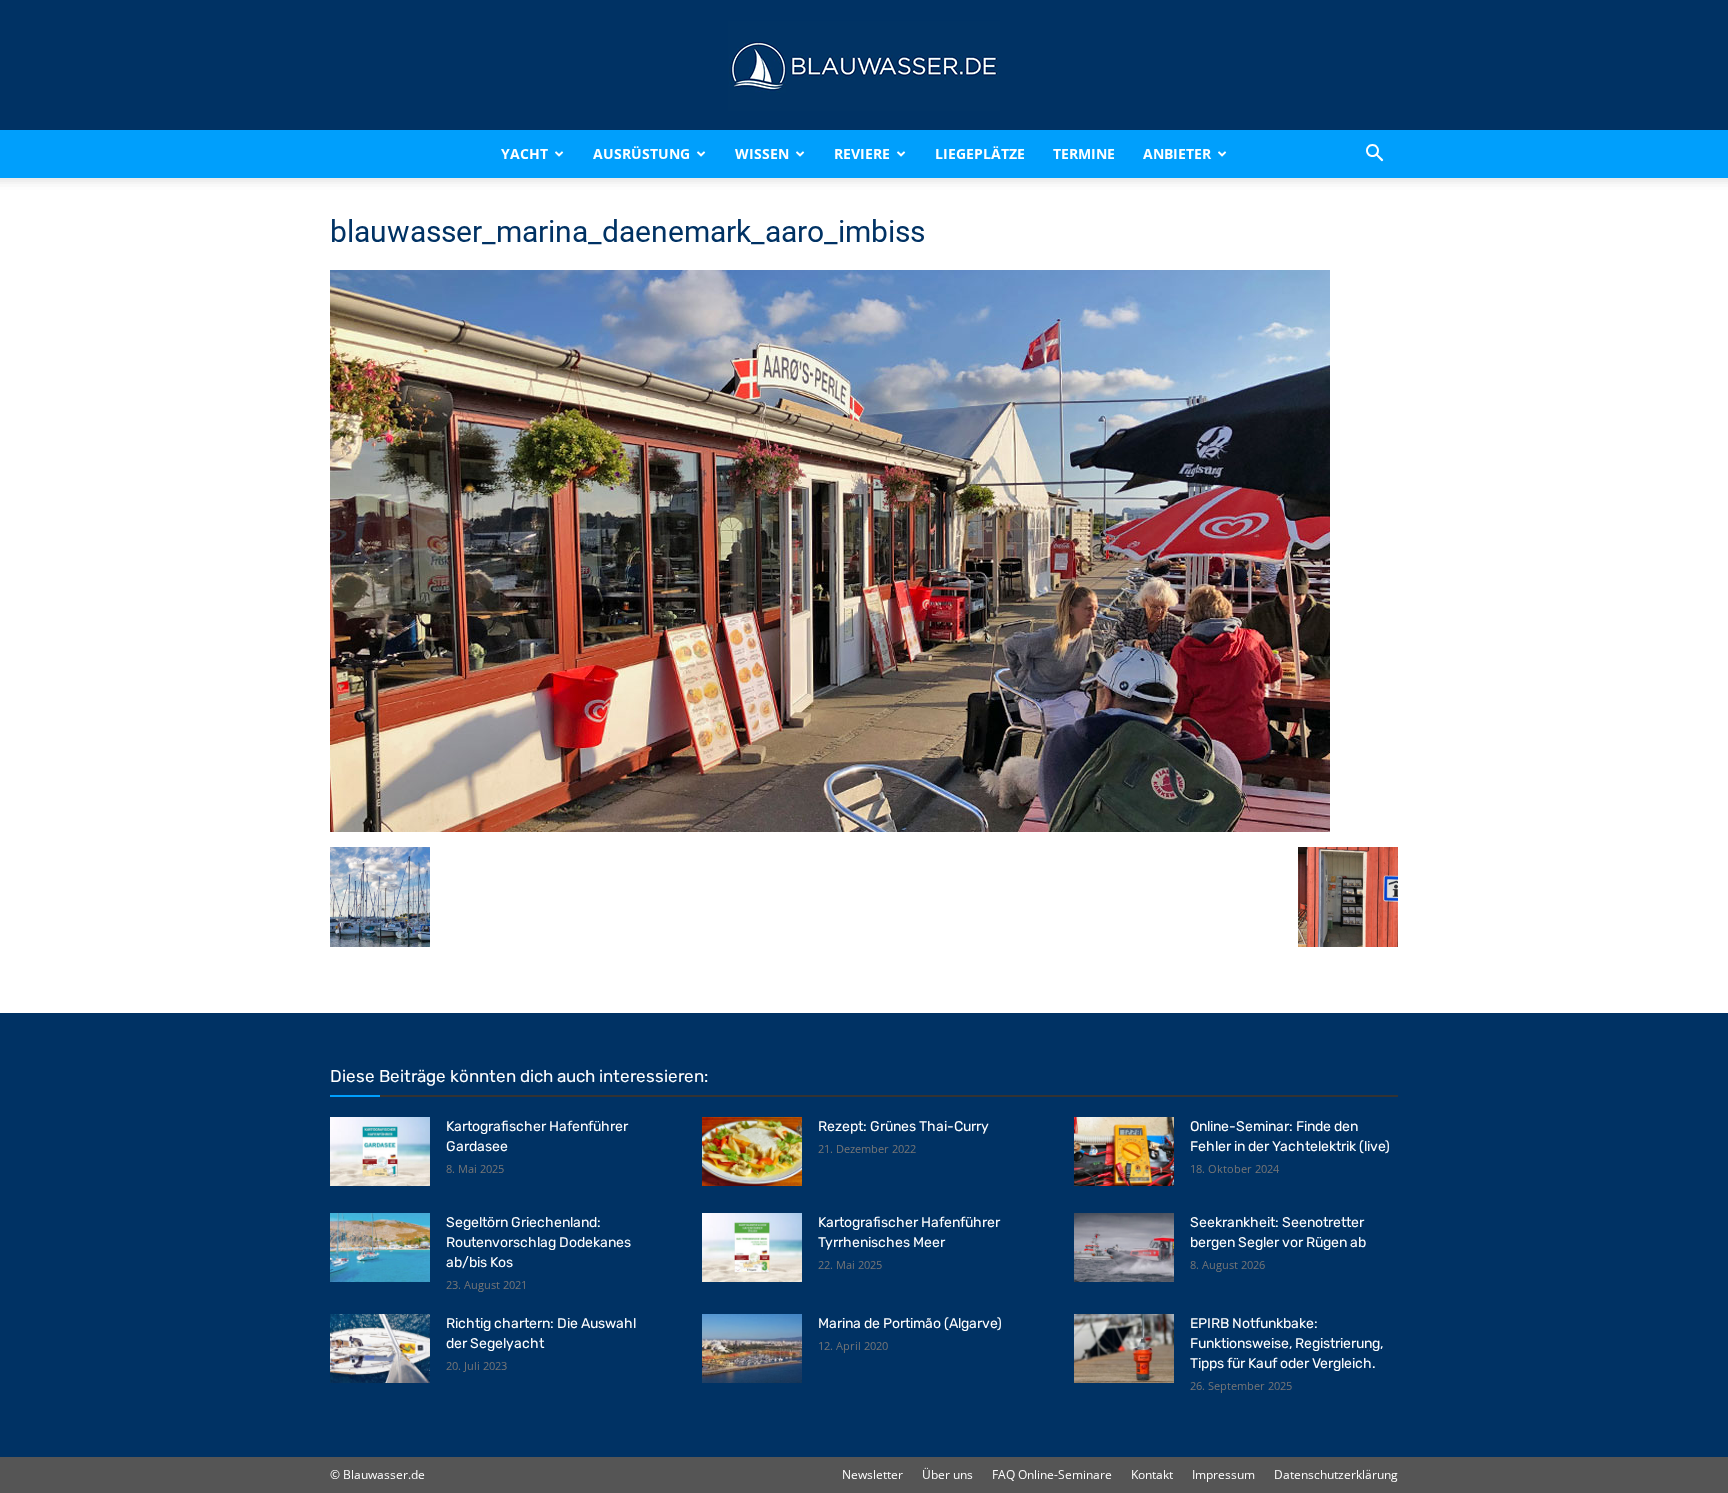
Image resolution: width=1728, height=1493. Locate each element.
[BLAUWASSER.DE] (864, 66)
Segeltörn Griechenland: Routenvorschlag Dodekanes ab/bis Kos (538, 1242)
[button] (1374, 154)
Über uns (947, 1474)
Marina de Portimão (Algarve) (910, 1323)
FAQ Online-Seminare (1052, 1474)
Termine (1084, 153)
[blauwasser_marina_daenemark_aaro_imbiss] (830, 826)
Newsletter (872, 1474)
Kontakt (1152, 1474)
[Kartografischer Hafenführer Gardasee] (380, 1151)
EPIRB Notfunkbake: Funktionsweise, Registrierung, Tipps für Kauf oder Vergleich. (1286, 1343)
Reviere (862, 153)
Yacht (524, 153)
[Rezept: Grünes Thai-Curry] (752, 1151)
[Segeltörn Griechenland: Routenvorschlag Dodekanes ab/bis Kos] (380, 1247)
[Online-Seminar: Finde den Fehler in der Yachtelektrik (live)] (1124, 1151)
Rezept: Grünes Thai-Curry (903, 1126)
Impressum (1223, 1474)
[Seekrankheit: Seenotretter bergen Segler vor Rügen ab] (1124, 1247)
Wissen (762, 153)
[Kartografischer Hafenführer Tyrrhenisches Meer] (752, 1247)
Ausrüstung (641, 153)
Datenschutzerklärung (1336, 1474)
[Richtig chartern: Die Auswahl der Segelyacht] (380, 1348)
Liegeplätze (980, 153)
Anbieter (1177, 153)
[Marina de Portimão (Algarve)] (752, 1348)
